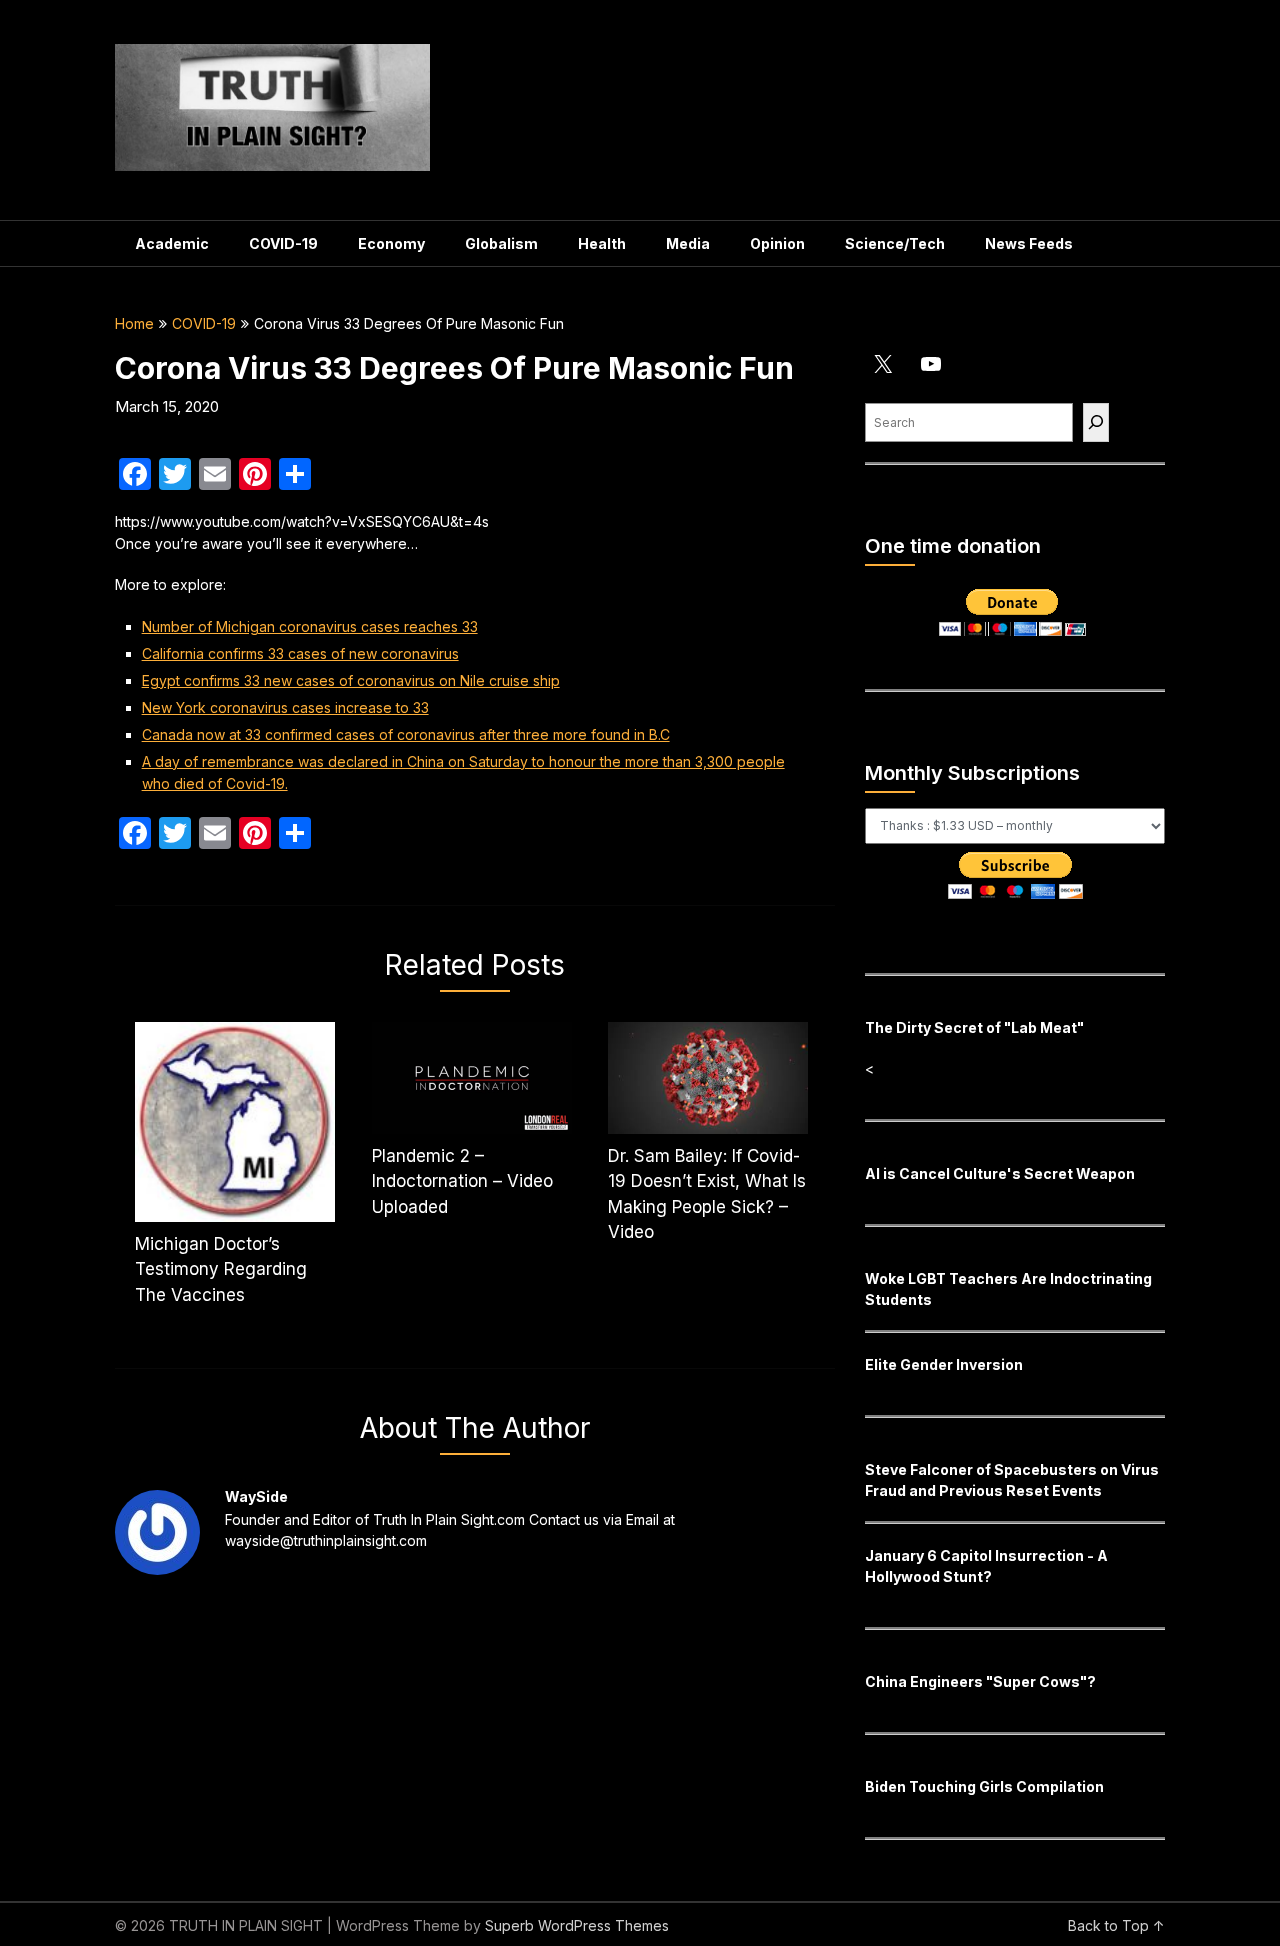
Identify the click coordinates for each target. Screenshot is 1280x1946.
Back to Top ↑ (1116, 1925)
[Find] (1096, 422)
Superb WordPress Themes (577, 1925)
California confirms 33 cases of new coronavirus (300, 653)
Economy (391, 243)
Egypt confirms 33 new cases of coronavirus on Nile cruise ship (351, 680)
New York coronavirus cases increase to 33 (285, 707)
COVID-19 (283, 243)
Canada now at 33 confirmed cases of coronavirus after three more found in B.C (406, 734)
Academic (172, 243)
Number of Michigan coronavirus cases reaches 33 (310, 626)
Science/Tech (895, 243)
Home (134, 323)
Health (602, 243)
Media (688, 243)
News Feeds (1029, 243)
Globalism (501, 243)
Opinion (777, 243)
